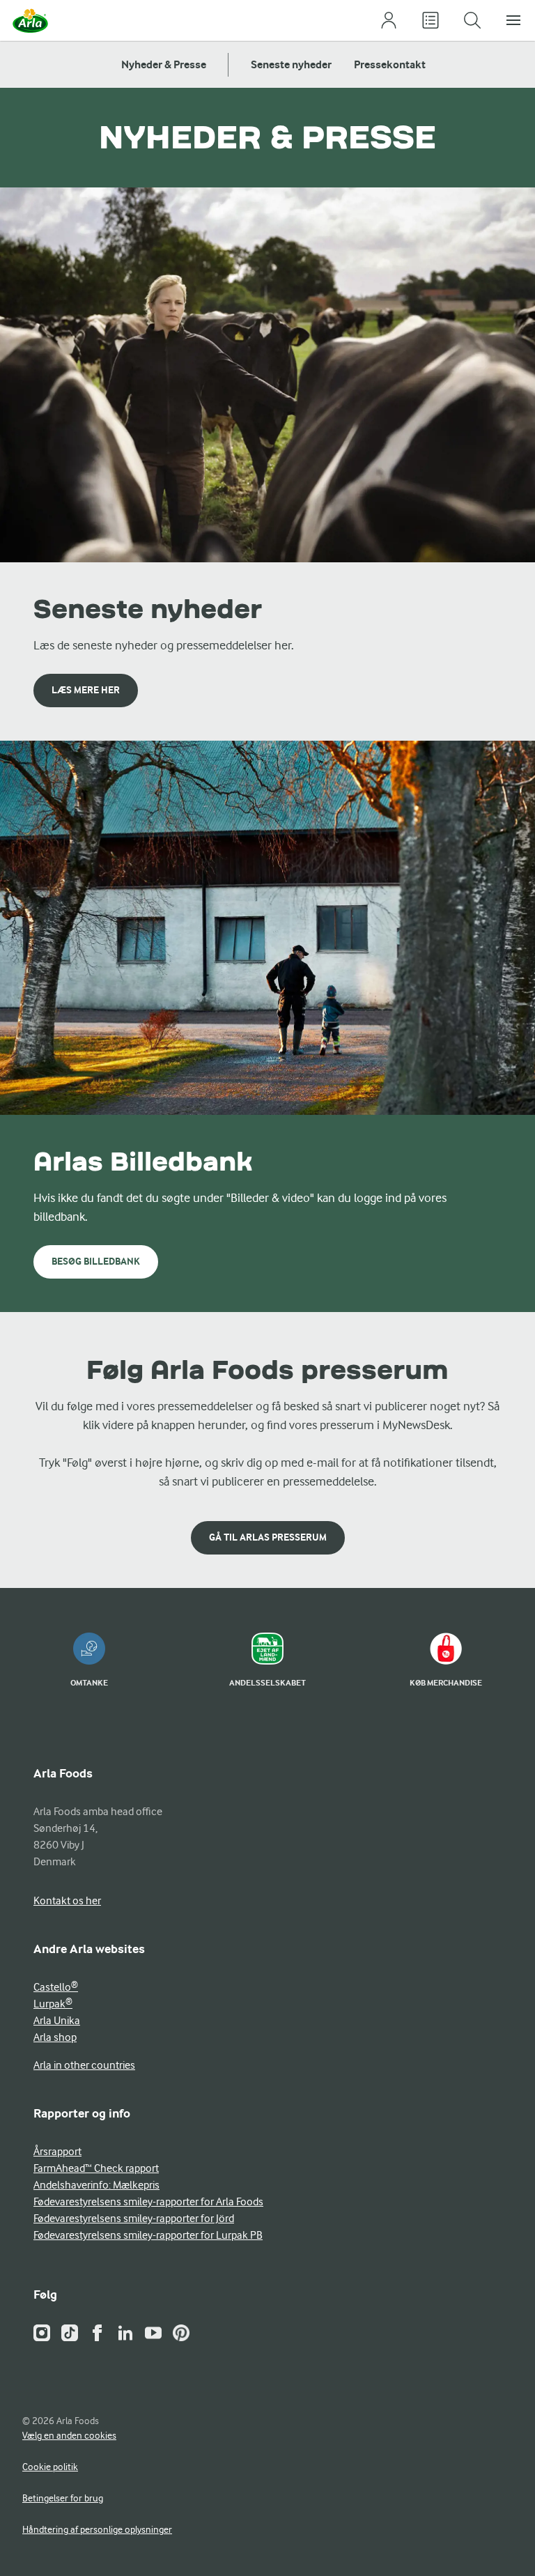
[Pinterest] (181, 2333)
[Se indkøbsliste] (431, 21)
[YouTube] (153, 2333)
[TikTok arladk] (70, 2333)
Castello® (56, 1987)
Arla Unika (57, 2021)
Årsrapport (57, 2152)
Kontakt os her (67, 1901)
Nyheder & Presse (164, 64)
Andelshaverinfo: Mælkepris (96, 2185)
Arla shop (55, 2037)
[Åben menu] (514, 21)
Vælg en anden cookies (69, 2435)
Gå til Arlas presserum (268, 1537)
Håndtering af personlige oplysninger (97, 2529)
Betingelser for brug (63, 2498)
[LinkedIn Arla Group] (125, 2333)
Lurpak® (53, 2004)
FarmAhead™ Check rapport (96, 2168)
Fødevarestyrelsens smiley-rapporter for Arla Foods (148, 2202)
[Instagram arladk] (42, 2333)
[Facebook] (98, 2333)
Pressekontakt (390, 64)
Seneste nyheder (291, 64)
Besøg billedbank (96, 1262)
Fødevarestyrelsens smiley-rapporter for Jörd (134, 2219)
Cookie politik (50, 2467)
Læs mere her (86, 690)
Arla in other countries (84, 2065)
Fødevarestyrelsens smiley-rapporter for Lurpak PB (148, 2235)
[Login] (389, 21)
